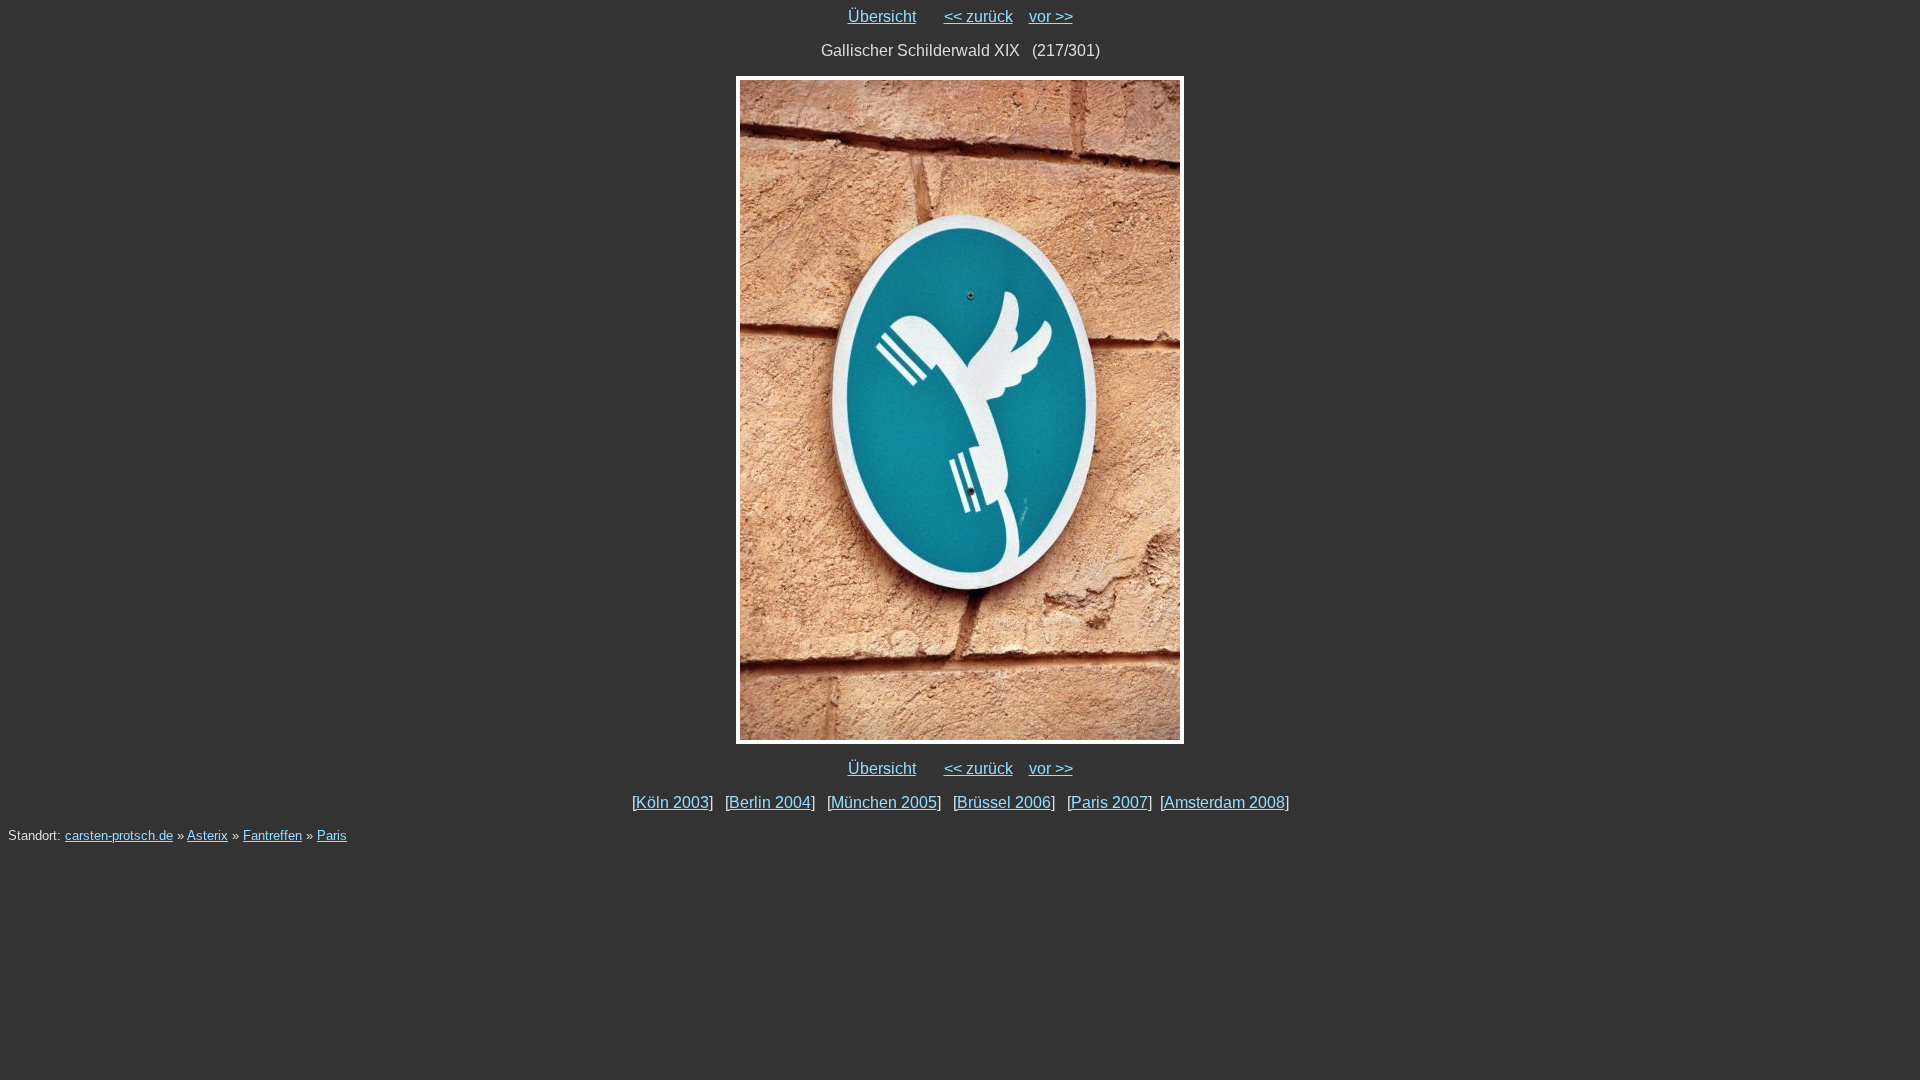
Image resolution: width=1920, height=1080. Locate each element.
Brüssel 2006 (1004, 802)
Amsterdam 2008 (1224, 802)
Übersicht (882, 16)
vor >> (1051, 16)
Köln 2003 (672, 802)
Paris (332, 835)
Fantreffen (272, 835)
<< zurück (978, 16)
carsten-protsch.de (119, 835)
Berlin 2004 (770, 802)
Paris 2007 (1109, 802)
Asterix (207, 835)
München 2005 (884, 802)
